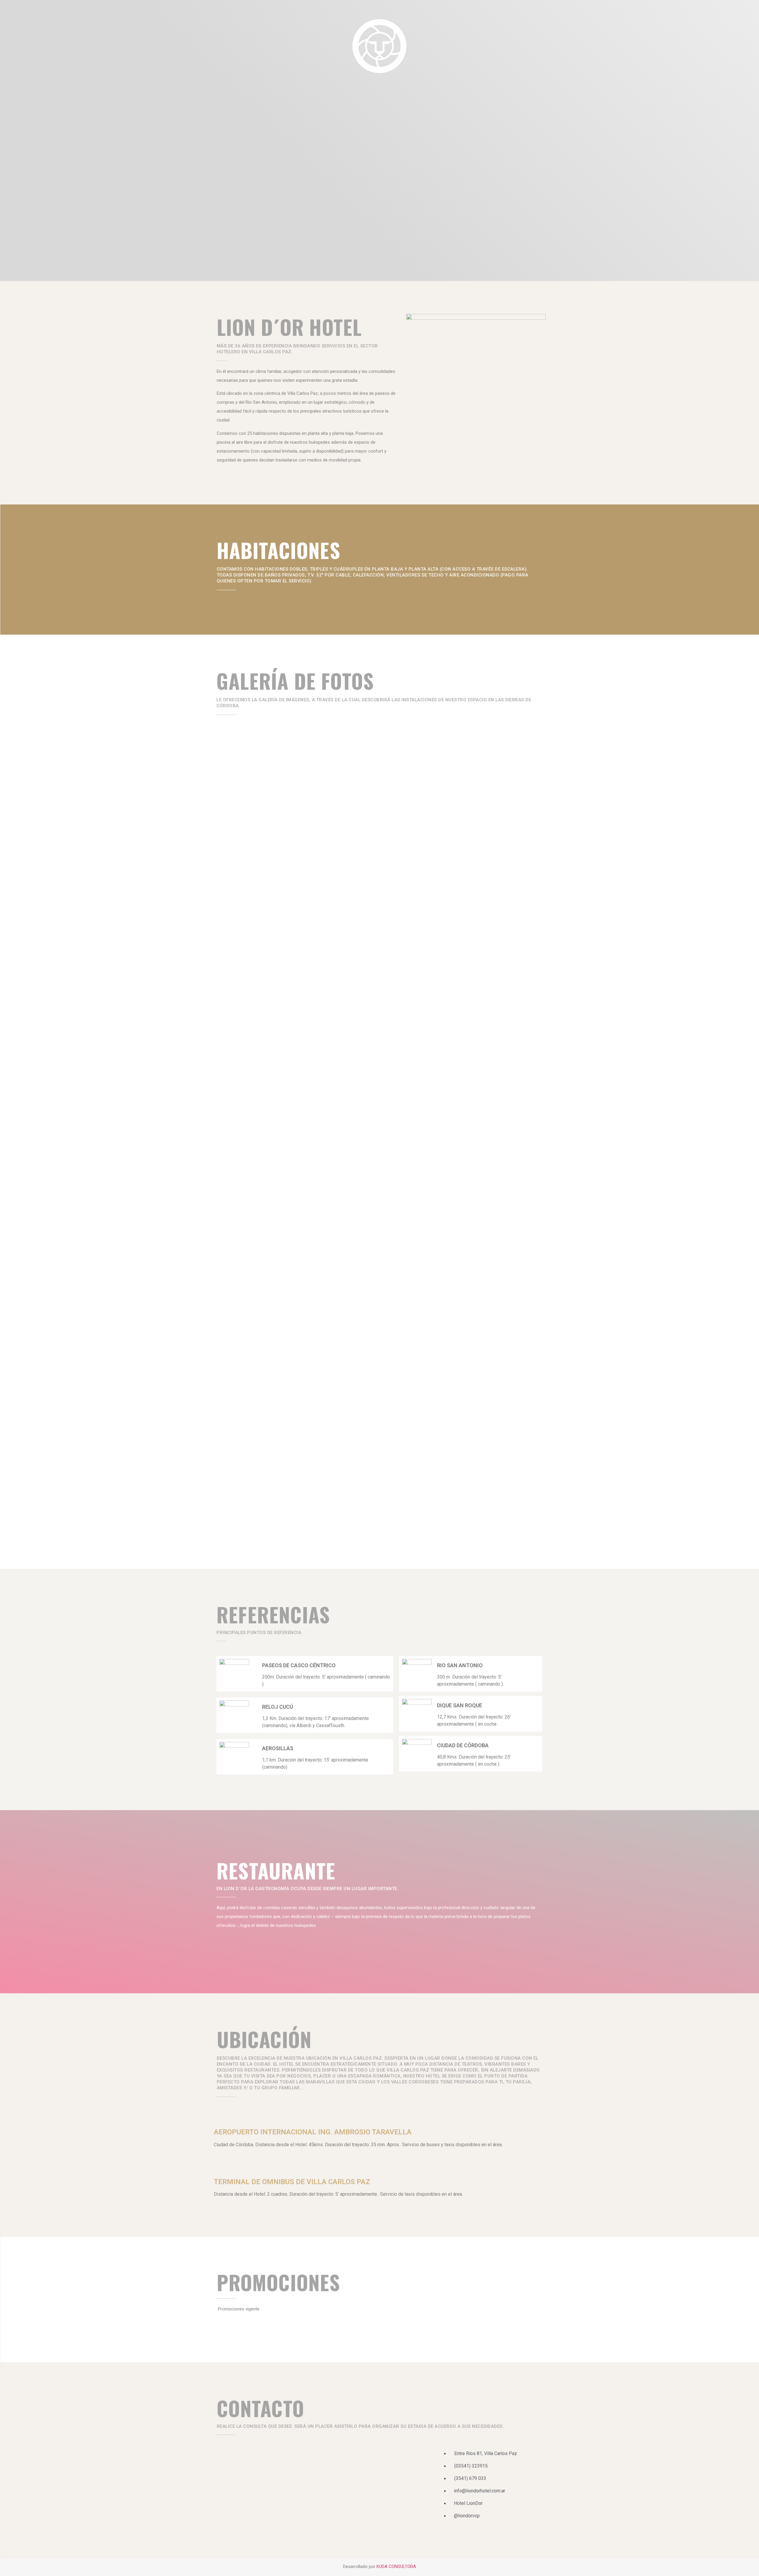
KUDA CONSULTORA (396, 2567)
